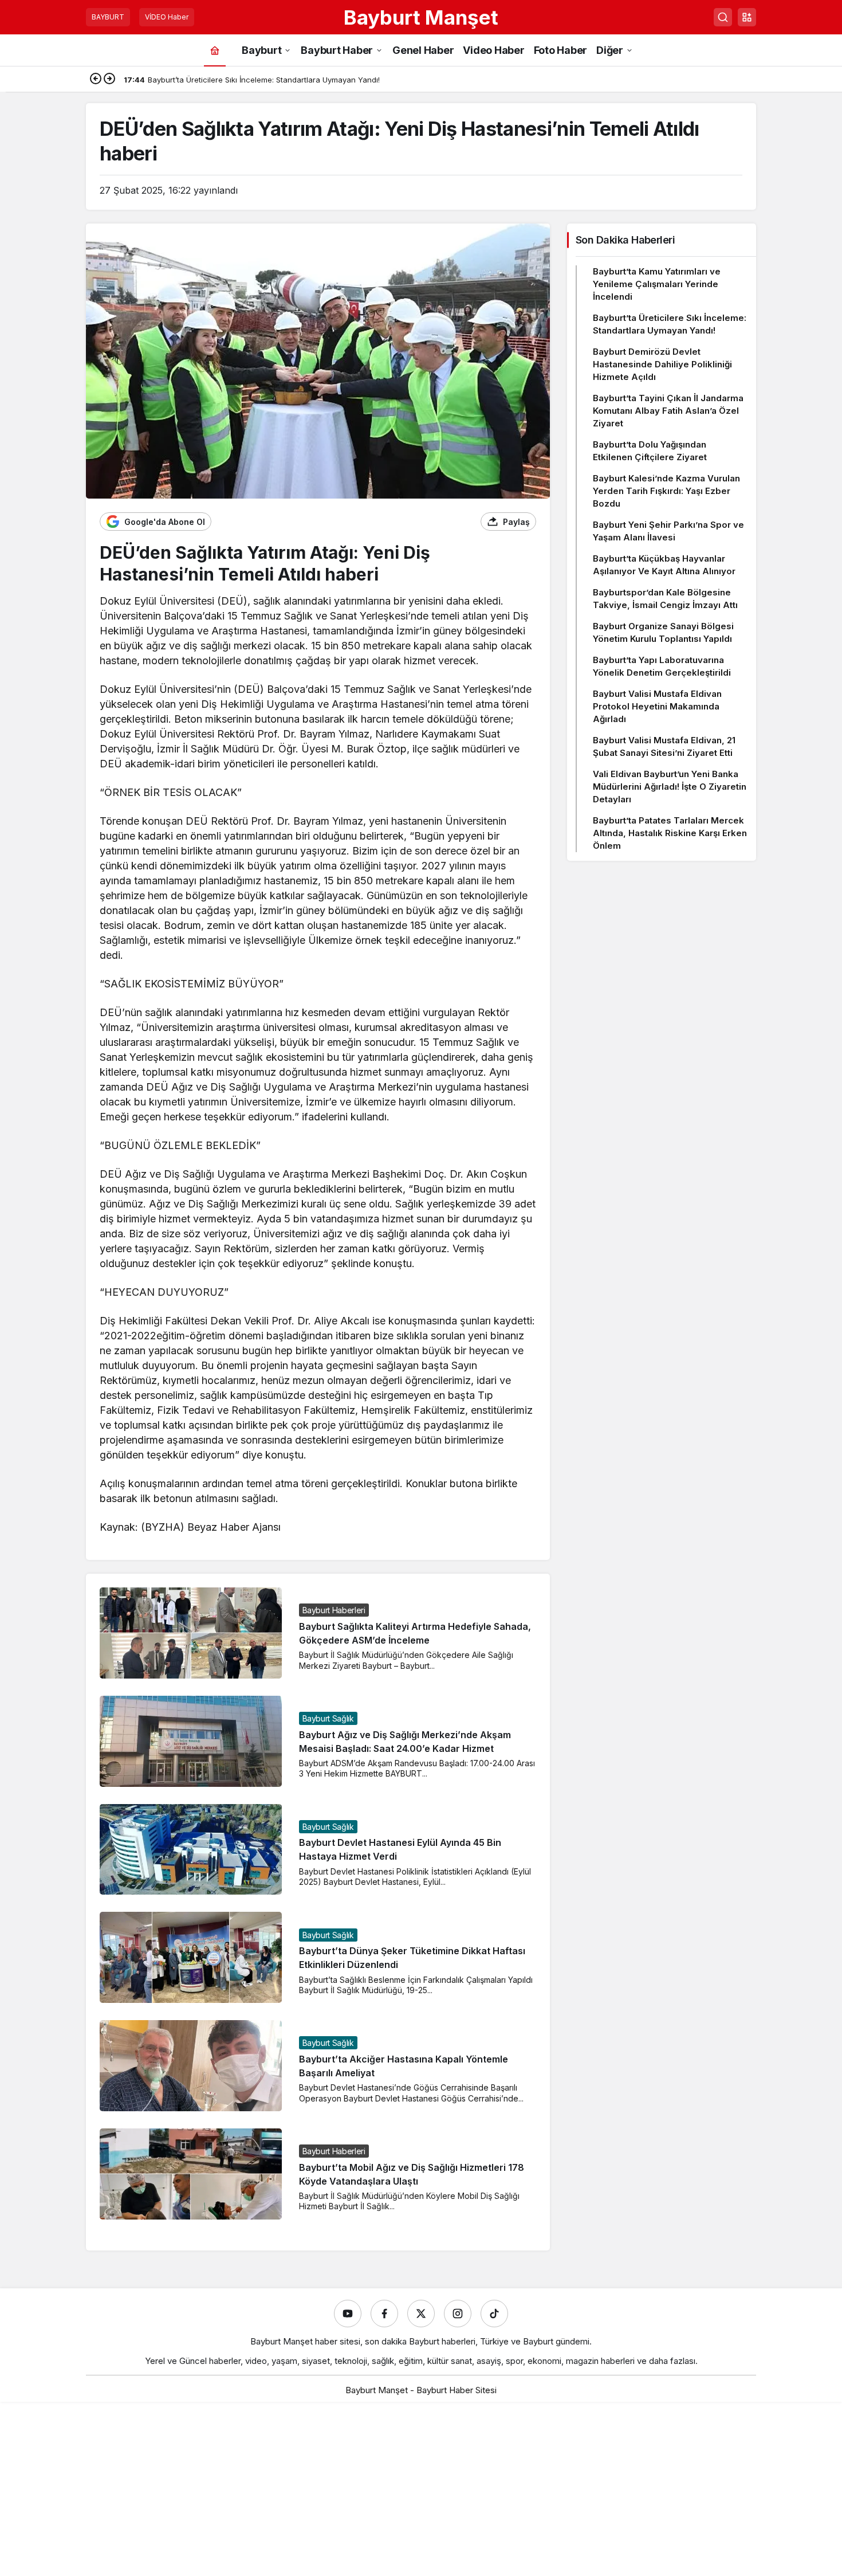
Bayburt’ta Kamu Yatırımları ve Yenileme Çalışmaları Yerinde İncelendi (657, 284)
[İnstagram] (458, 2314)
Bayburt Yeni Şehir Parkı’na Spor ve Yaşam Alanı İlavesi (668, 531)
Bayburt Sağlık (328, 1718)
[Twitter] (421, 2314)
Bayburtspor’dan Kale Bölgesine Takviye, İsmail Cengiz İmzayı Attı (665, 599)
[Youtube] (348, 2314)
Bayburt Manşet (421, 17)
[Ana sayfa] (215, 50)
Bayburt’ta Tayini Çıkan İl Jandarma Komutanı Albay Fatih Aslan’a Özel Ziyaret (668, 411)
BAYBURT (108, 17)
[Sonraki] (109, 80)
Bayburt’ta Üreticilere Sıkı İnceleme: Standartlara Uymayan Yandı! (670, 324)
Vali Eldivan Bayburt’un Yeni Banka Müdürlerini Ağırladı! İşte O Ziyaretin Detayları (670, 787)
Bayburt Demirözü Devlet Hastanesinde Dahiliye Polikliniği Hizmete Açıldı (662, 364)
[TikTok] (494, 2314)
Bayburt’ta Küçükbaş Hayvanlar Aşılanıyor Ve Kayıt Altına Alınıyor (664, 565)
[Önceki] (96, 80)
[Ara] (723, 17)
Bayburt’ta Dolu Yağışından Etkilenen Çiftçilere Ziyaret (650, 451)
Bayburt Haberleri (334, 1610)
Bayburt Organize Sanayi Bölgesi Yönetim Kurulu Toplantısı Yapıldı (663, 632)
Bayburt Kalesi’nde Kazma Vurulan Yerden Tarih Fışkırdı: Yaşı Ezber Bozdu (666, 491)
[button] (747, 17)
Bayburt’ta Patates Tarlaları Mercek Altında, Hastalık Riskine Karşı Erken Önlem (670, 833)
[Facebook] (384, 2314)
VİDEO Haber (167, 17)
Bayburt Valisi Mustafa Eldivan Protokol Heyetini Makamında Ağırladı (657, 706)
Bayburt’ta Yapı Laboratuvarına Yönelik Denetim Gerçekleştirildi (662, 666)
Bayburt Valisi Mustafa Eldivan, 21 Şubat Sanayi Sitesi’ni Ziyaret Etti (664, 746)
